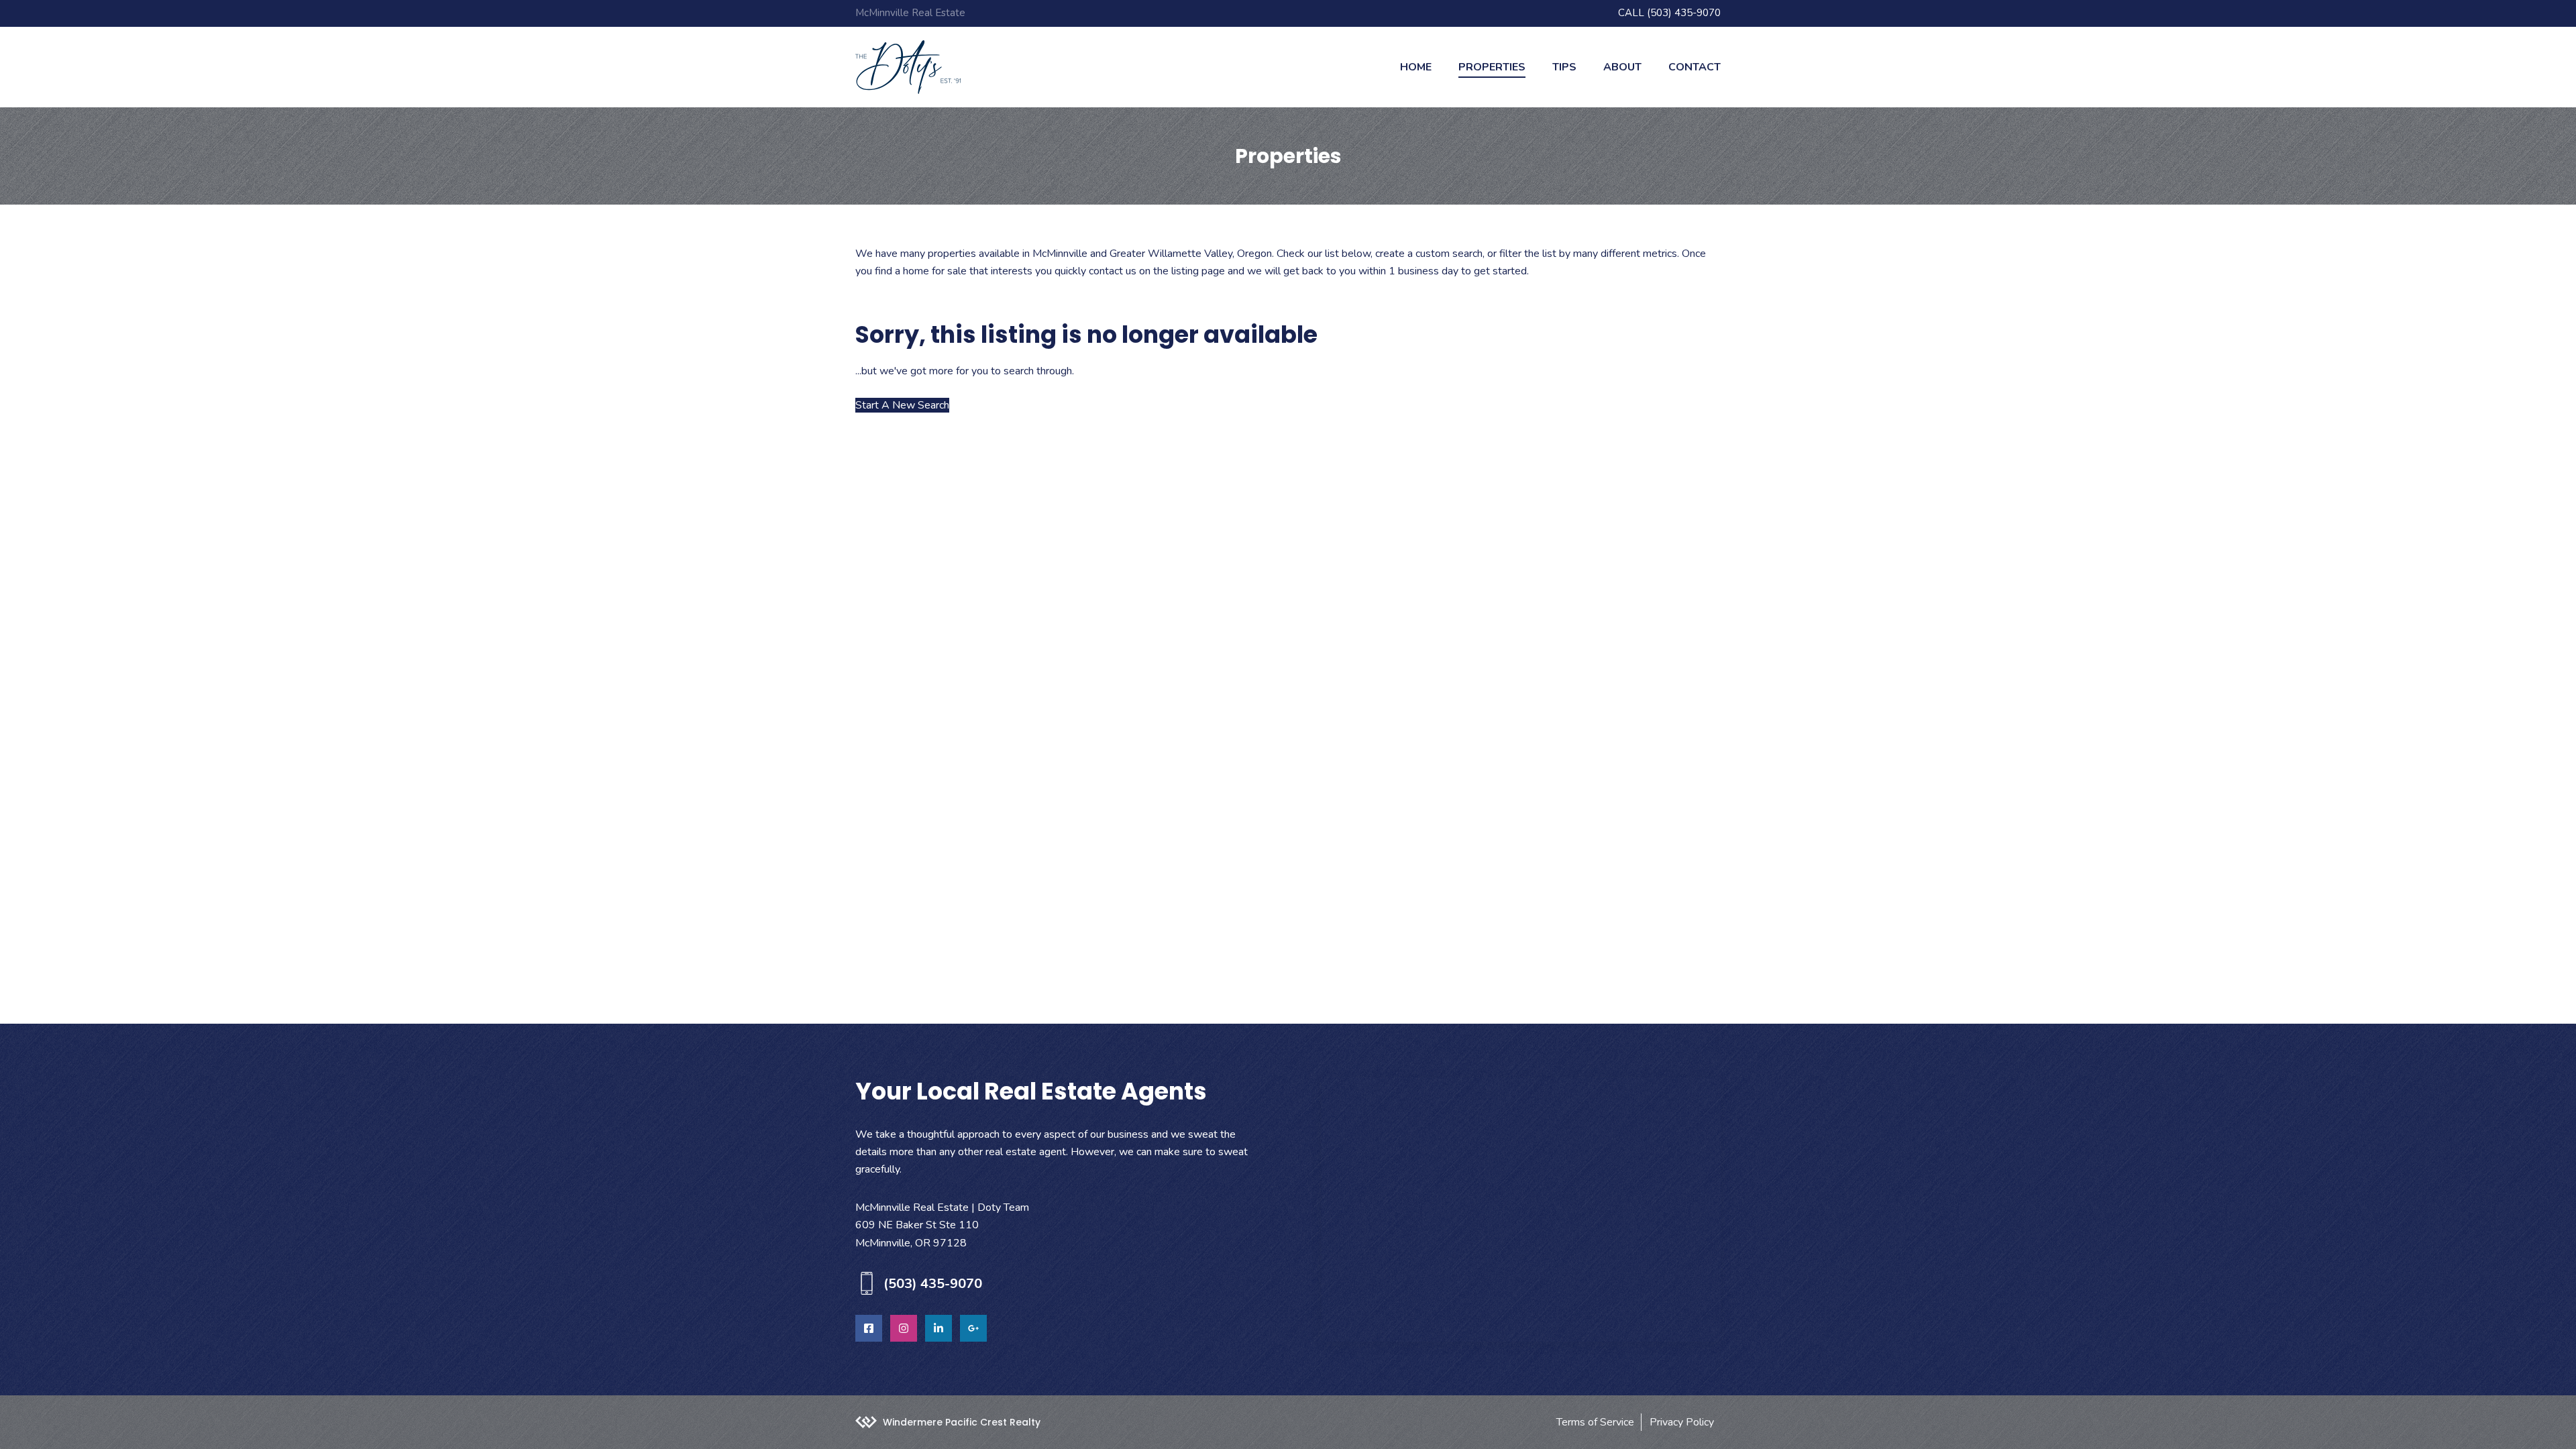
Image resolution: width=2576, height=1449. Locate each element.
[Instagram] (904, 1328)
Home (1416, 67)
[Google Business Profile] (973, 1328)
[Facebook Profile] (869, 1328)
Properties (1492, 67)
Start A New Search (902, 405)
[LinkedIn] (938, 1328)
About (1622, 67)
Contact (1695, 67)
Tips (1564, 67)
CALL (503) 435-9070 (1669, 13)
